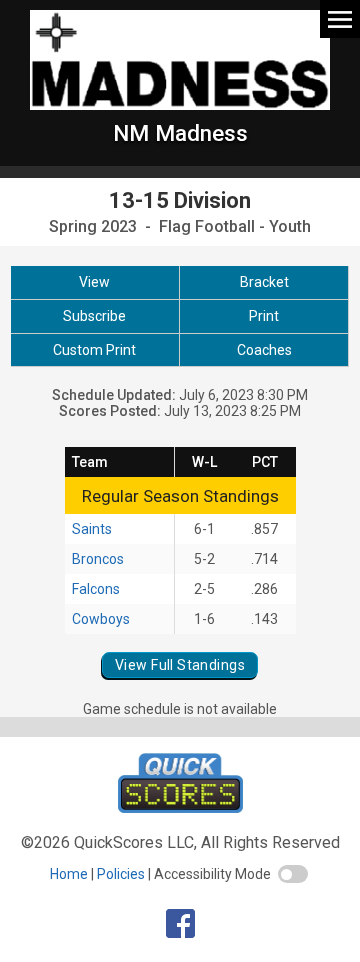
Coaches (264, 350)
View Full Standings (180, 665)
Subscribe (94, 316)
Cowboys (101, 619)
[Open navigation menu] (340, 18)
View (94, 282)
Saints (92, 529)
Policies (121, 874)
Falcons (96, 589)
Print (264, 316)
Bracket (264, 282)
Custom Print (94, 350)
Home (69, 874)
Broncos (98, 559)
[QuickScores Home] (180, 807)
